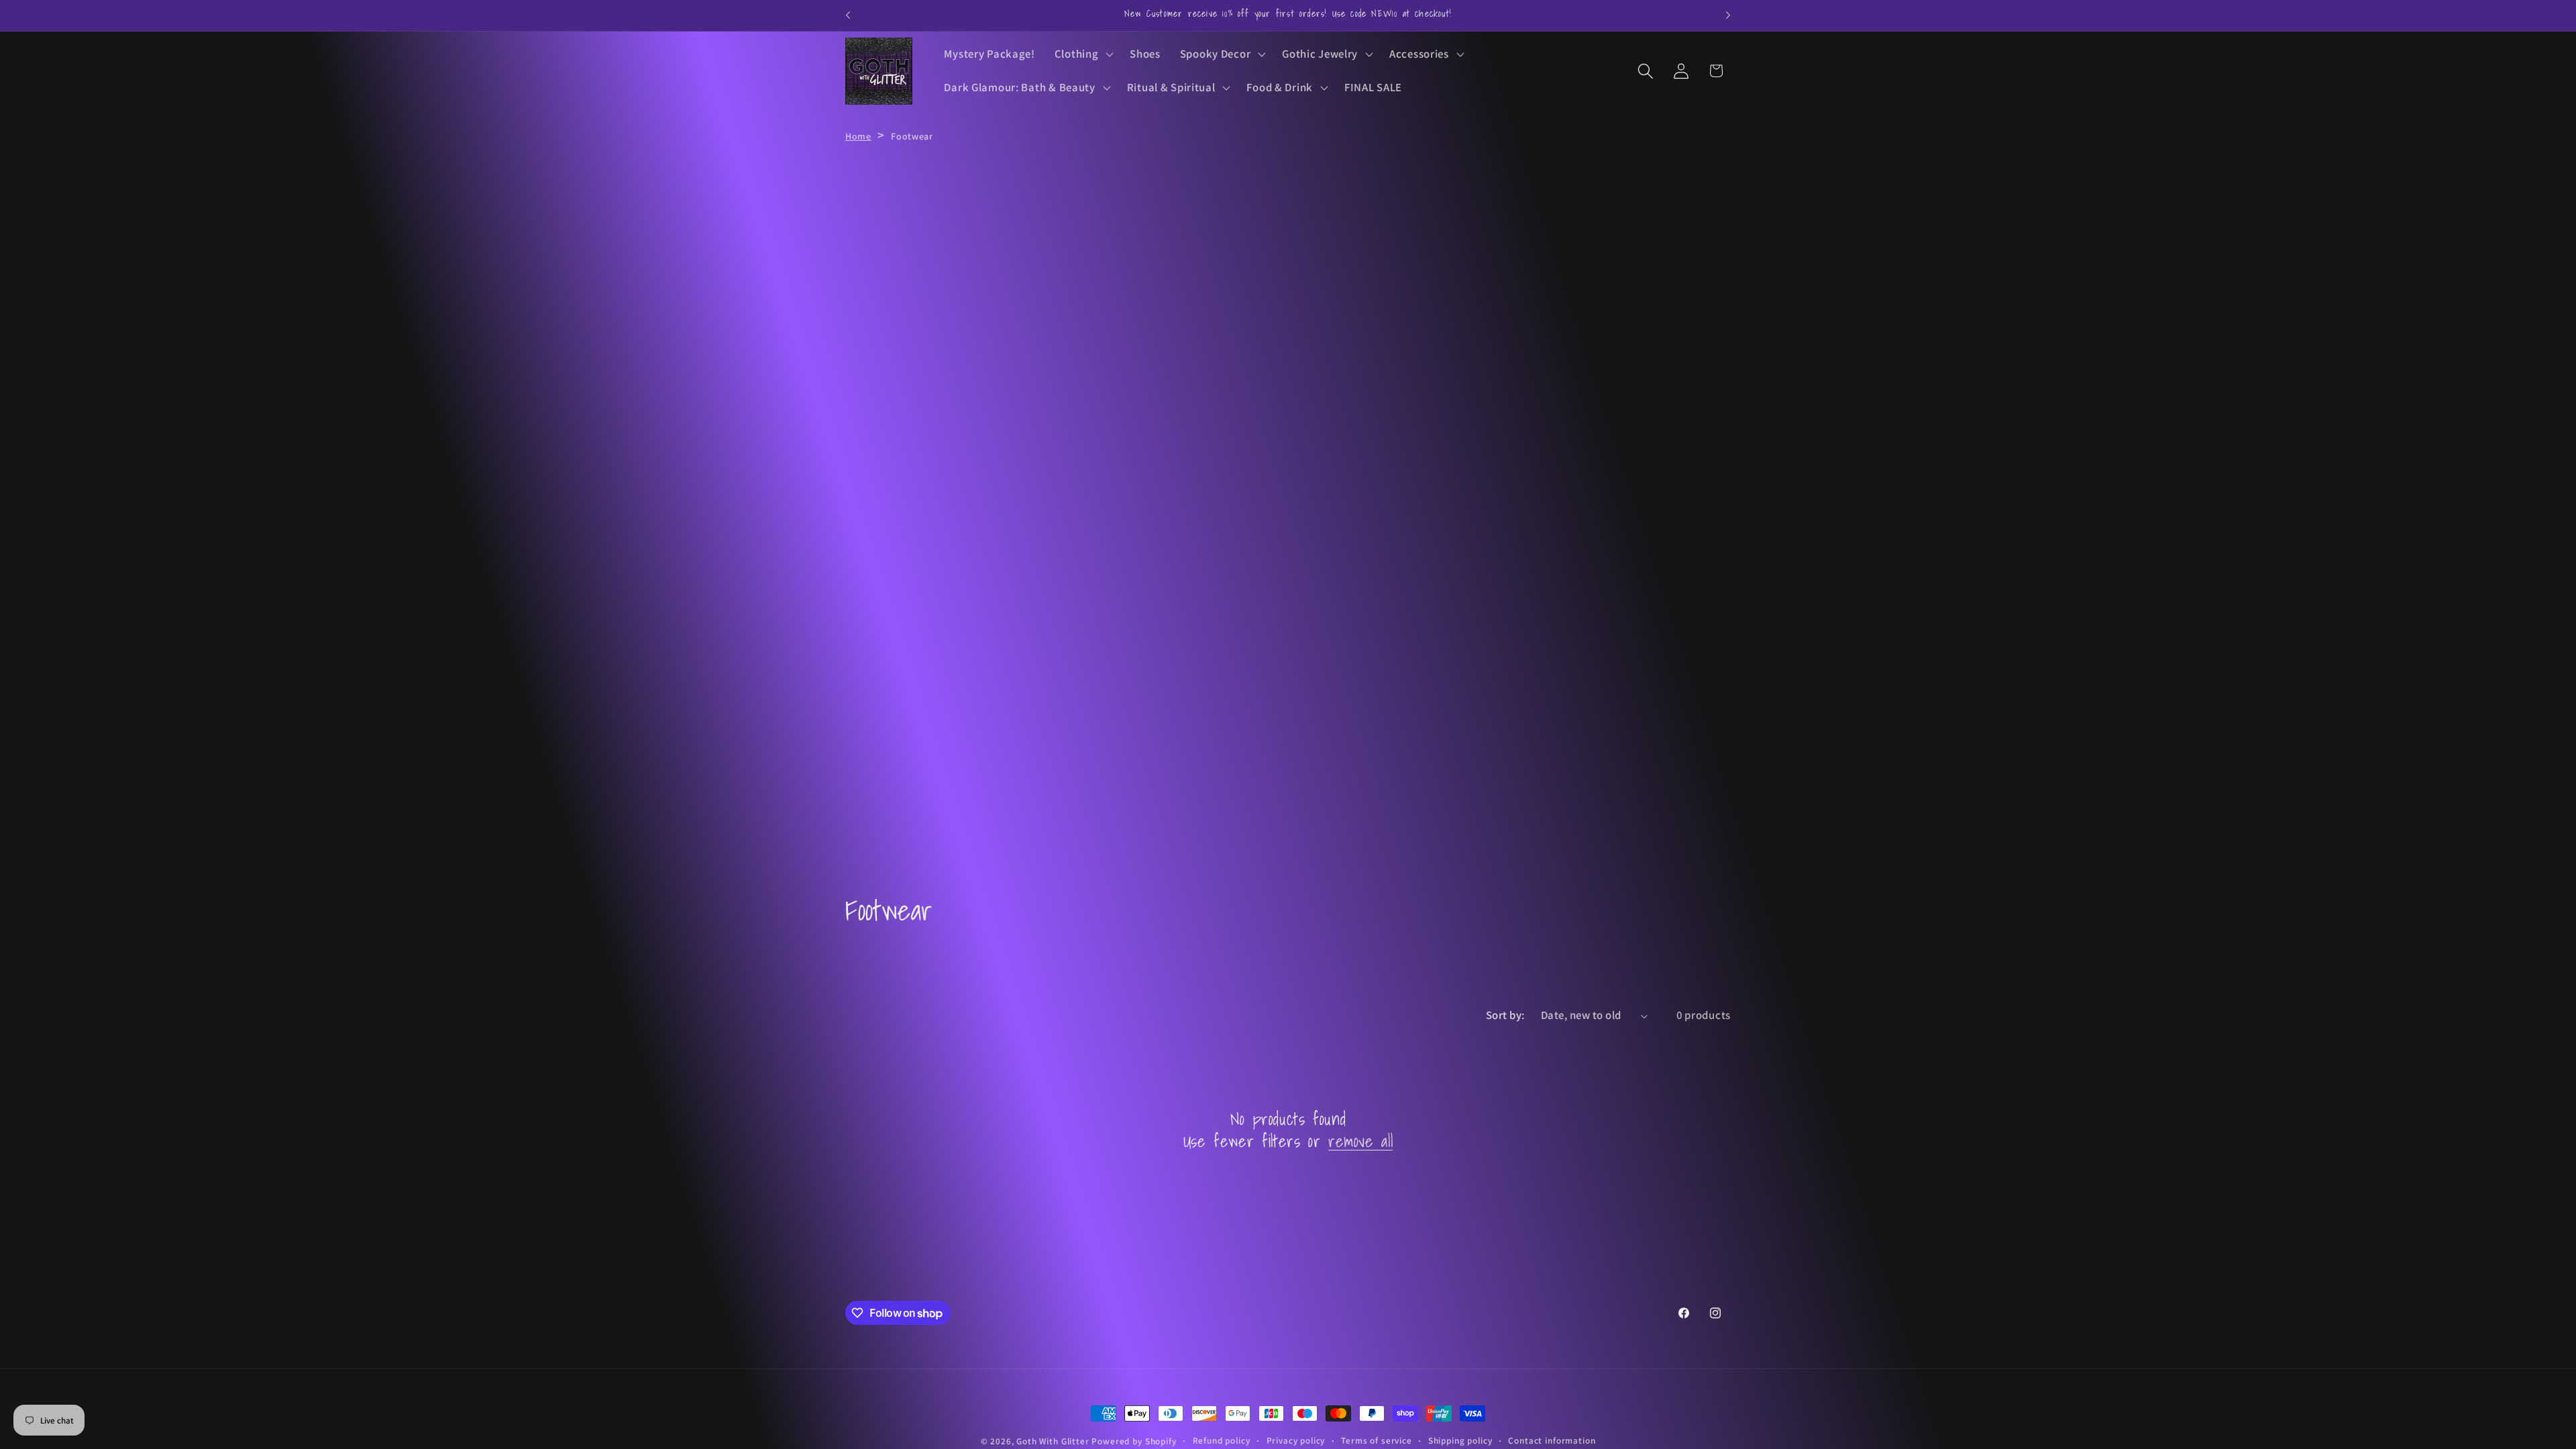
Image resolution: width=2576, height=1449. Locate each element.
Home (858, 136)
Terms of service (1376, 1441)
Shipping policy (1460, 1441)
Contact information (1552, 1441)
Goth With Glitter (1053, 1441)
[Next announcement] (1728, 15)
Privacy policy (1296, 1441)
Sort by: (1505, 1015)
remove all (1360, 1141)
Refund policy (1222, 1441)
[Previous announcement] (848, 15)
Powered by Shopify (1134, 1441)
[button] (1082, 54)
